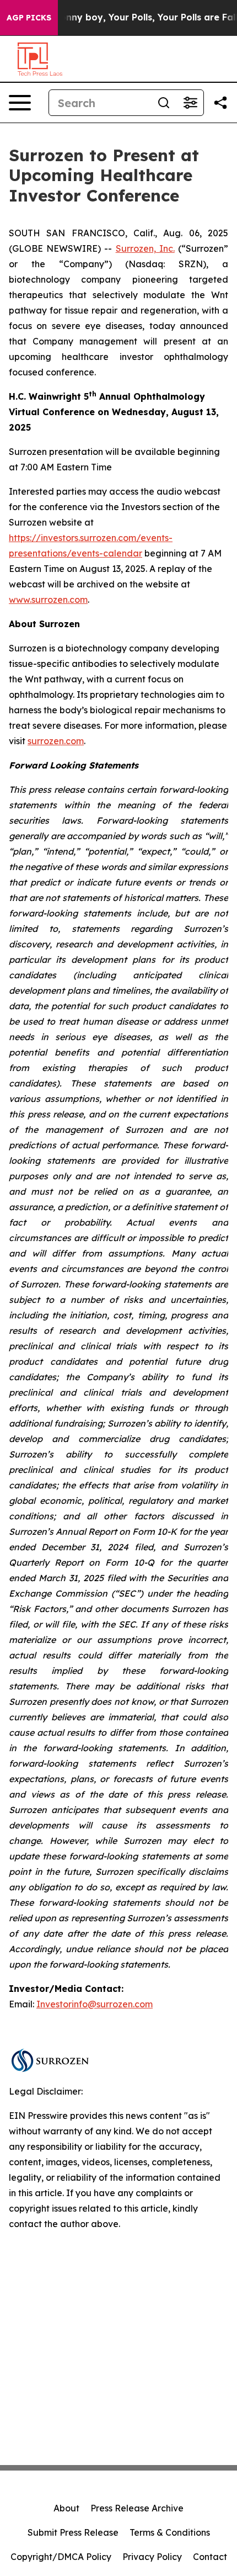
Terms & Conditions (170, 2532)
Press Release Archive (137, 2508)
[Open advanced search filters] (190, 103)
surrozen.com (56, 741)
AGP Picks (29, 18)
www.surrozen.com (48, 600)
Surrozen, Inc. (145, 248)
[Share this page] (220, 103)
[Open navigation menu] (20, 103)
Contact (210, 2557)
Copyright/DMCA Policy (61, 2557)
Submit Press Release (73, 2532)
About (66, 2508)
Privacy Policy (152, 2557)
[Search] (164, 103)
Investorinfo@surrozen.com (95, 2004)
